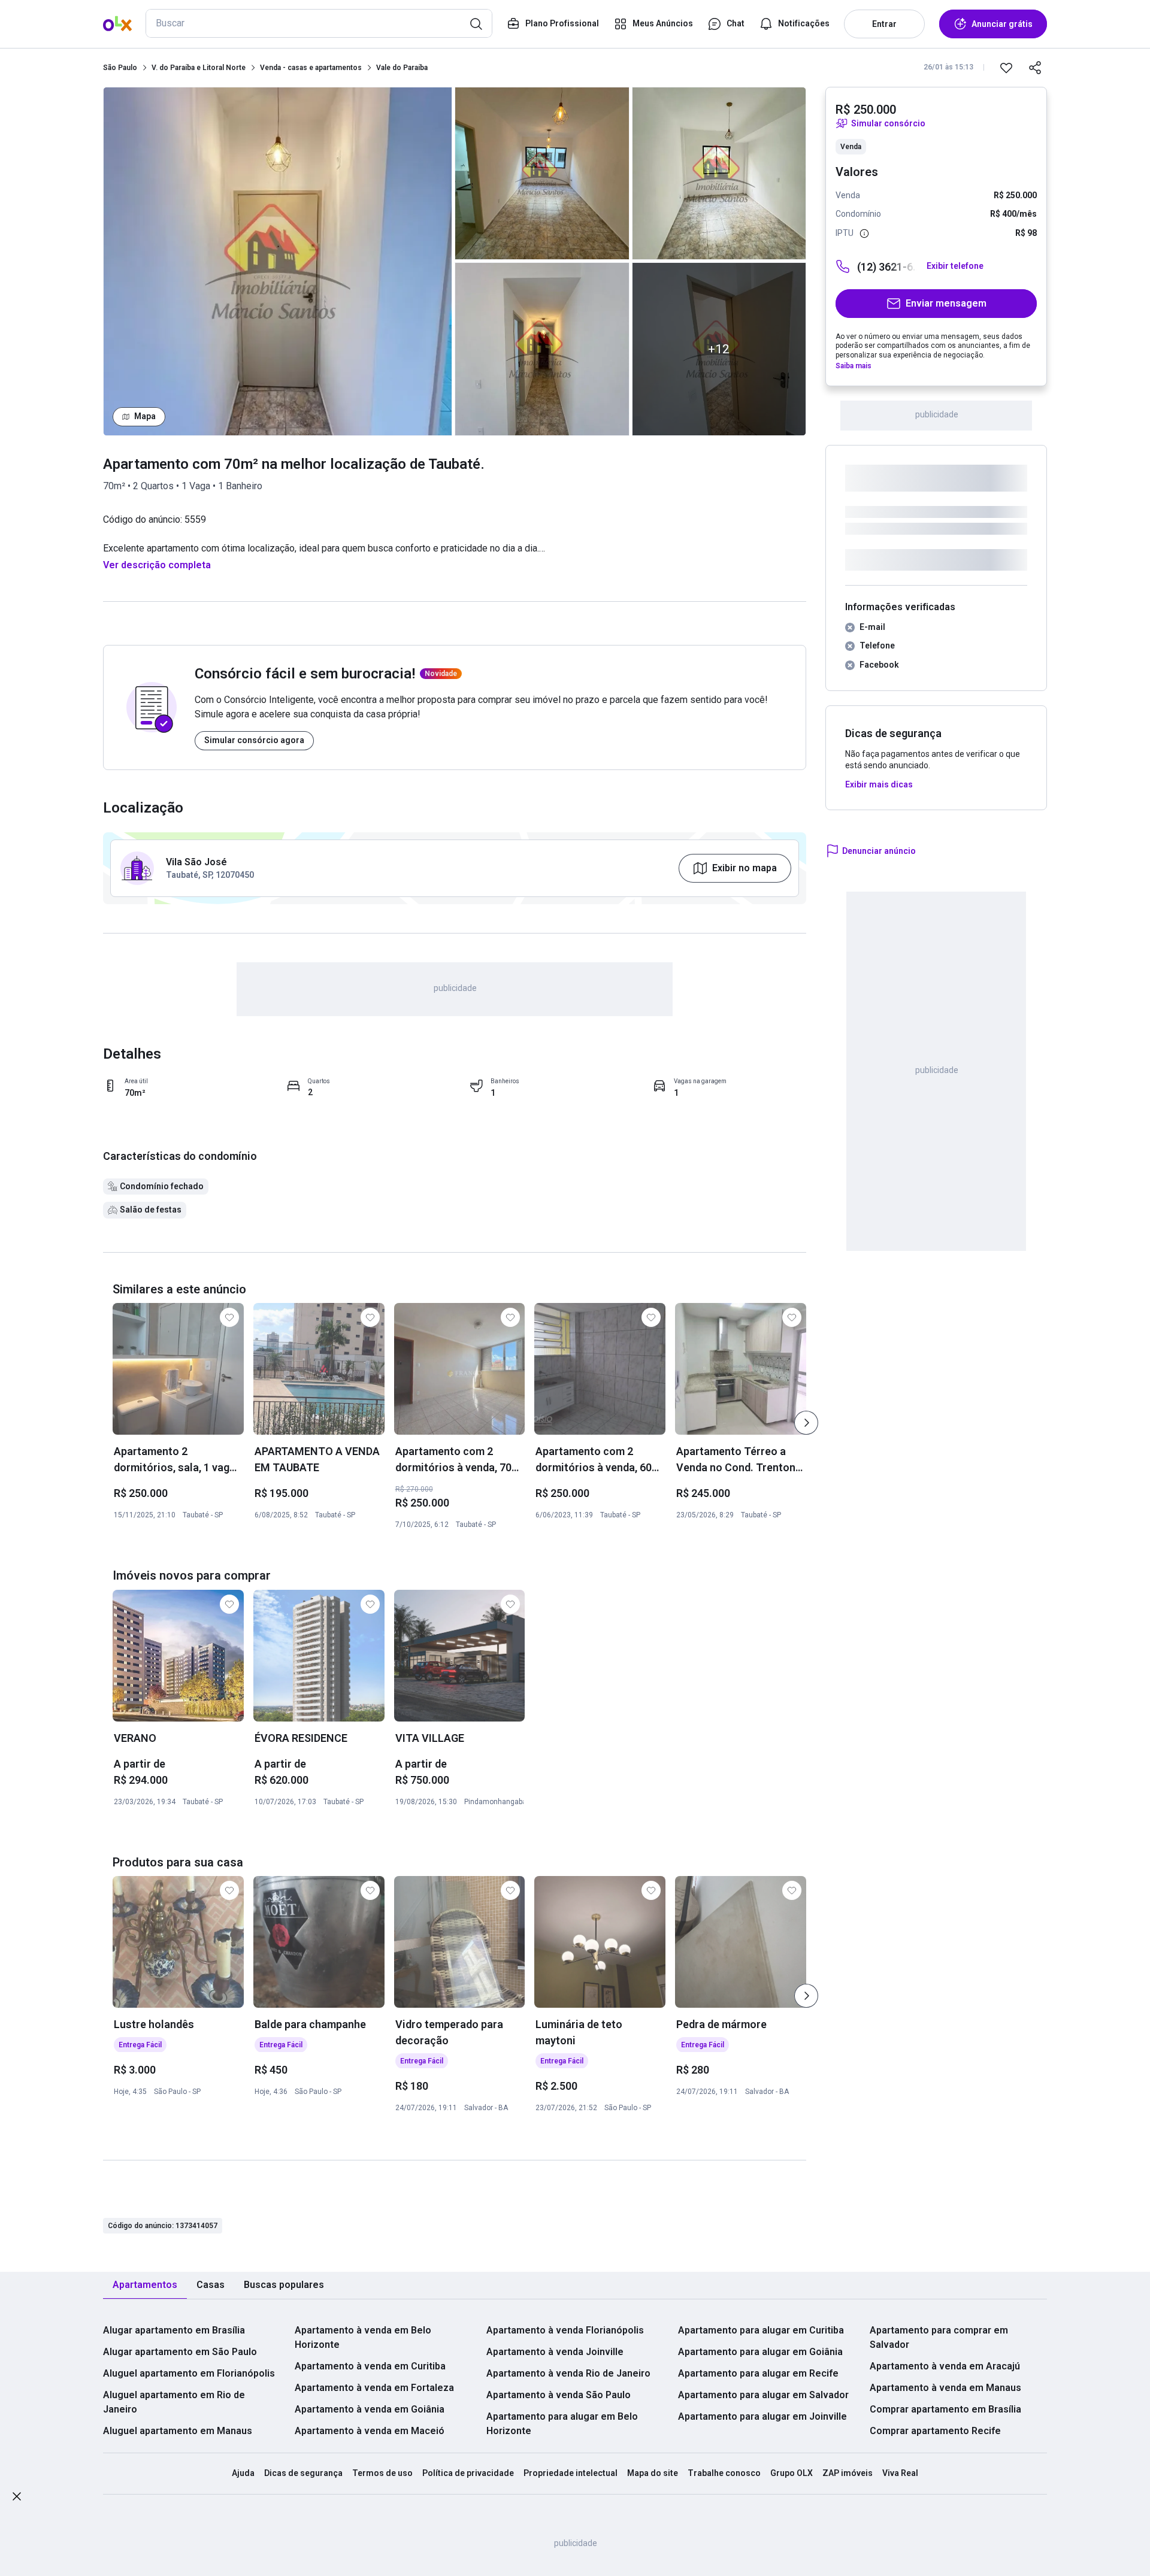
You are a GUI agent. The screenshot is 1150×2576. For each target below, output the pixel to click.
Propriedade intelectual (571, 2473)
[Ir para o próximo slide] (806, 1423)
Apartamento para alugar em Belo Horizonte (562, 2424)
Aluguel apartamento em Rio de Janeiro (174, 2402)
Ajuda (243, 2473)
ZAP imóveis (848, 2473)
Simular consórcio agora (254, 740)
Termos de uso (382, 2473)
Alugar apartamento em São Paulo (180, 2352)
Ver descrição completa (157, 565)
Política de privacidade (468, 2473)
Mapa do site (653, 2473)
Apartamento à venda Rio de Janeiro (568, 2373)
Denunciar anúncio (879, 851)
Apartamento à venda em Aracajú (945, 2366)
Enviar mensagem (946, 303)
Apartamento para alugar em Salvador (763, 2395)
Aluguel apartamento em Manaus (178, 2431)
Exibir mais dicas (879, 784)
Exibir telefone (955, 266)
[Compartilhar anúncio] (1035, 68)
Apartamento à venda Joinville (555, 2352)
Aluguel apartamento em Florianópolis (189, 2373)
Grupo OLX (792, 2473)
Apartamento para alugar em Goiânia (760, 2352)
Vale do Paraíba (402, 68)
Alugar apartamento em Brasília (174, 2330)
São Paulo (120, 68)
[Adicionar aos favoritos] (1006, 68)
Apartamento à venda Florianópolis (565, 2330)
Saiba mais (854, 366)
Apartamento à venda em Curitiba (370, 2366)
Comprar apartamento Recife (935, 2431)
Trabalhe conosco (724, 2473)
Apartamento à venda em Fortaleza (374, 2388)
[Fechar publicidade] (17, 2498)
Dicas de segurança (303, 2473)
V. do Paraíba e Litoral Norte (199, 68)
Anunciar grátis (1002, 24)
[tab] (145, 2285)
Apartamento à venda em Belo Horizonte (363, 2337)
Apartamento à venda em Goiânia (370, 2409)
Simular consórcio (888, 123)
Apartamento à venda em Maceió (370, 2431)
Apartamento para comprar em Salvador (939, 2337)
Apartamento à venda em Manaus (945, 2388)
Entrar (884, 24)
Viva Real (900, 2473)
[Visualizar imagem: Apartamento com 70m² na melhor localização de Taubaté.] (278, 261)
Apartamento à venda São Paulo (559, 2395)
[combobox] (319, 23)
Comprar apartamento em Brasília (945, 2409)
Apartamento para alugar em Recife (758, 2373)
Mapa (145, 416)
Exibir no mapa (745, 868)
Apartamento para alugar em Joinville (762, 2416)
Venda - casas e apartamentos (311, 68)
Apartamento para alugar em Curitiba (761, 2330)
